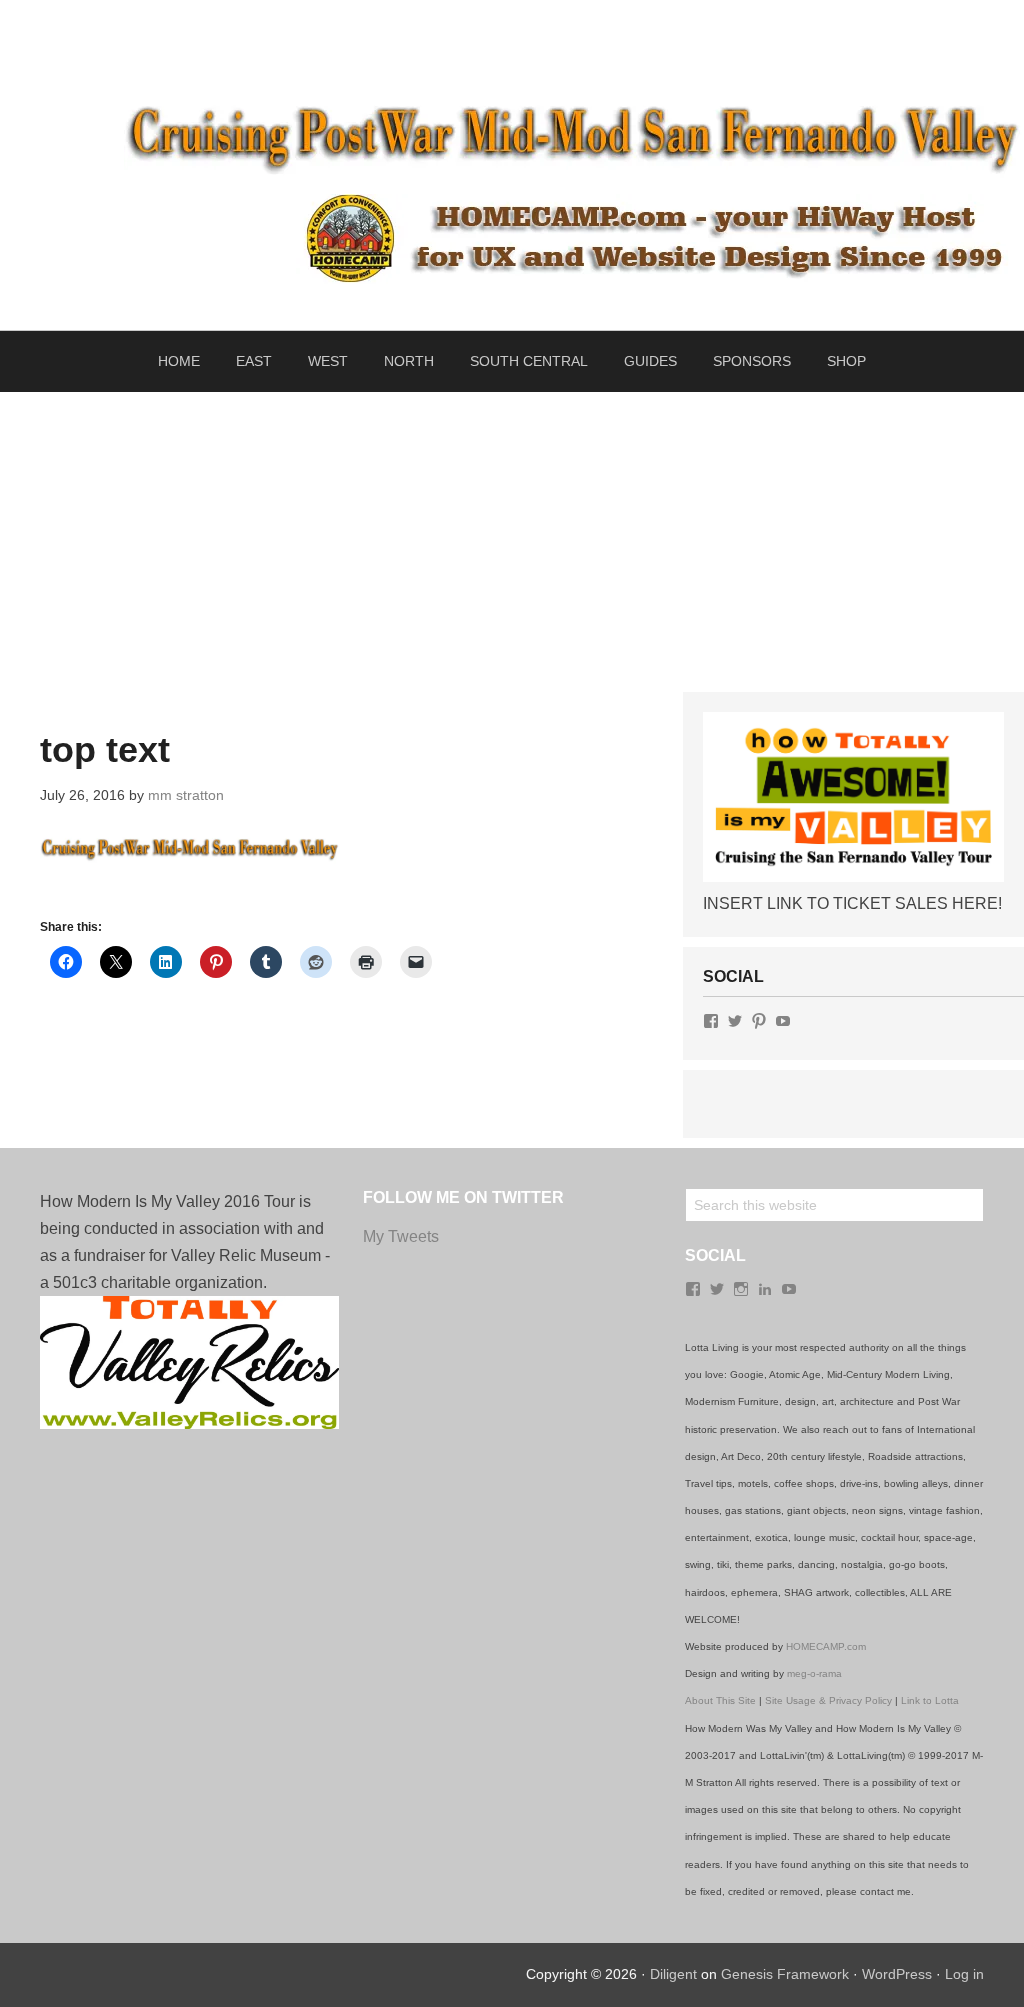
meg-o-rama (814, 1673)
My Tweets (401, 1236)
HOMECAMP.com (826, 1646)
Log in (964, 1974)
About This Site (720, 1700)
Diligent (673, 1974)
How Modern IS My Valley (512, 46)
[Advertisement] (512, 542)
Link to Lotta (930, 1700)
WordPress (897, 1974)
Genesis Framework (785, 1974)
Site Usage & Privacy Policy (828, 1700)
